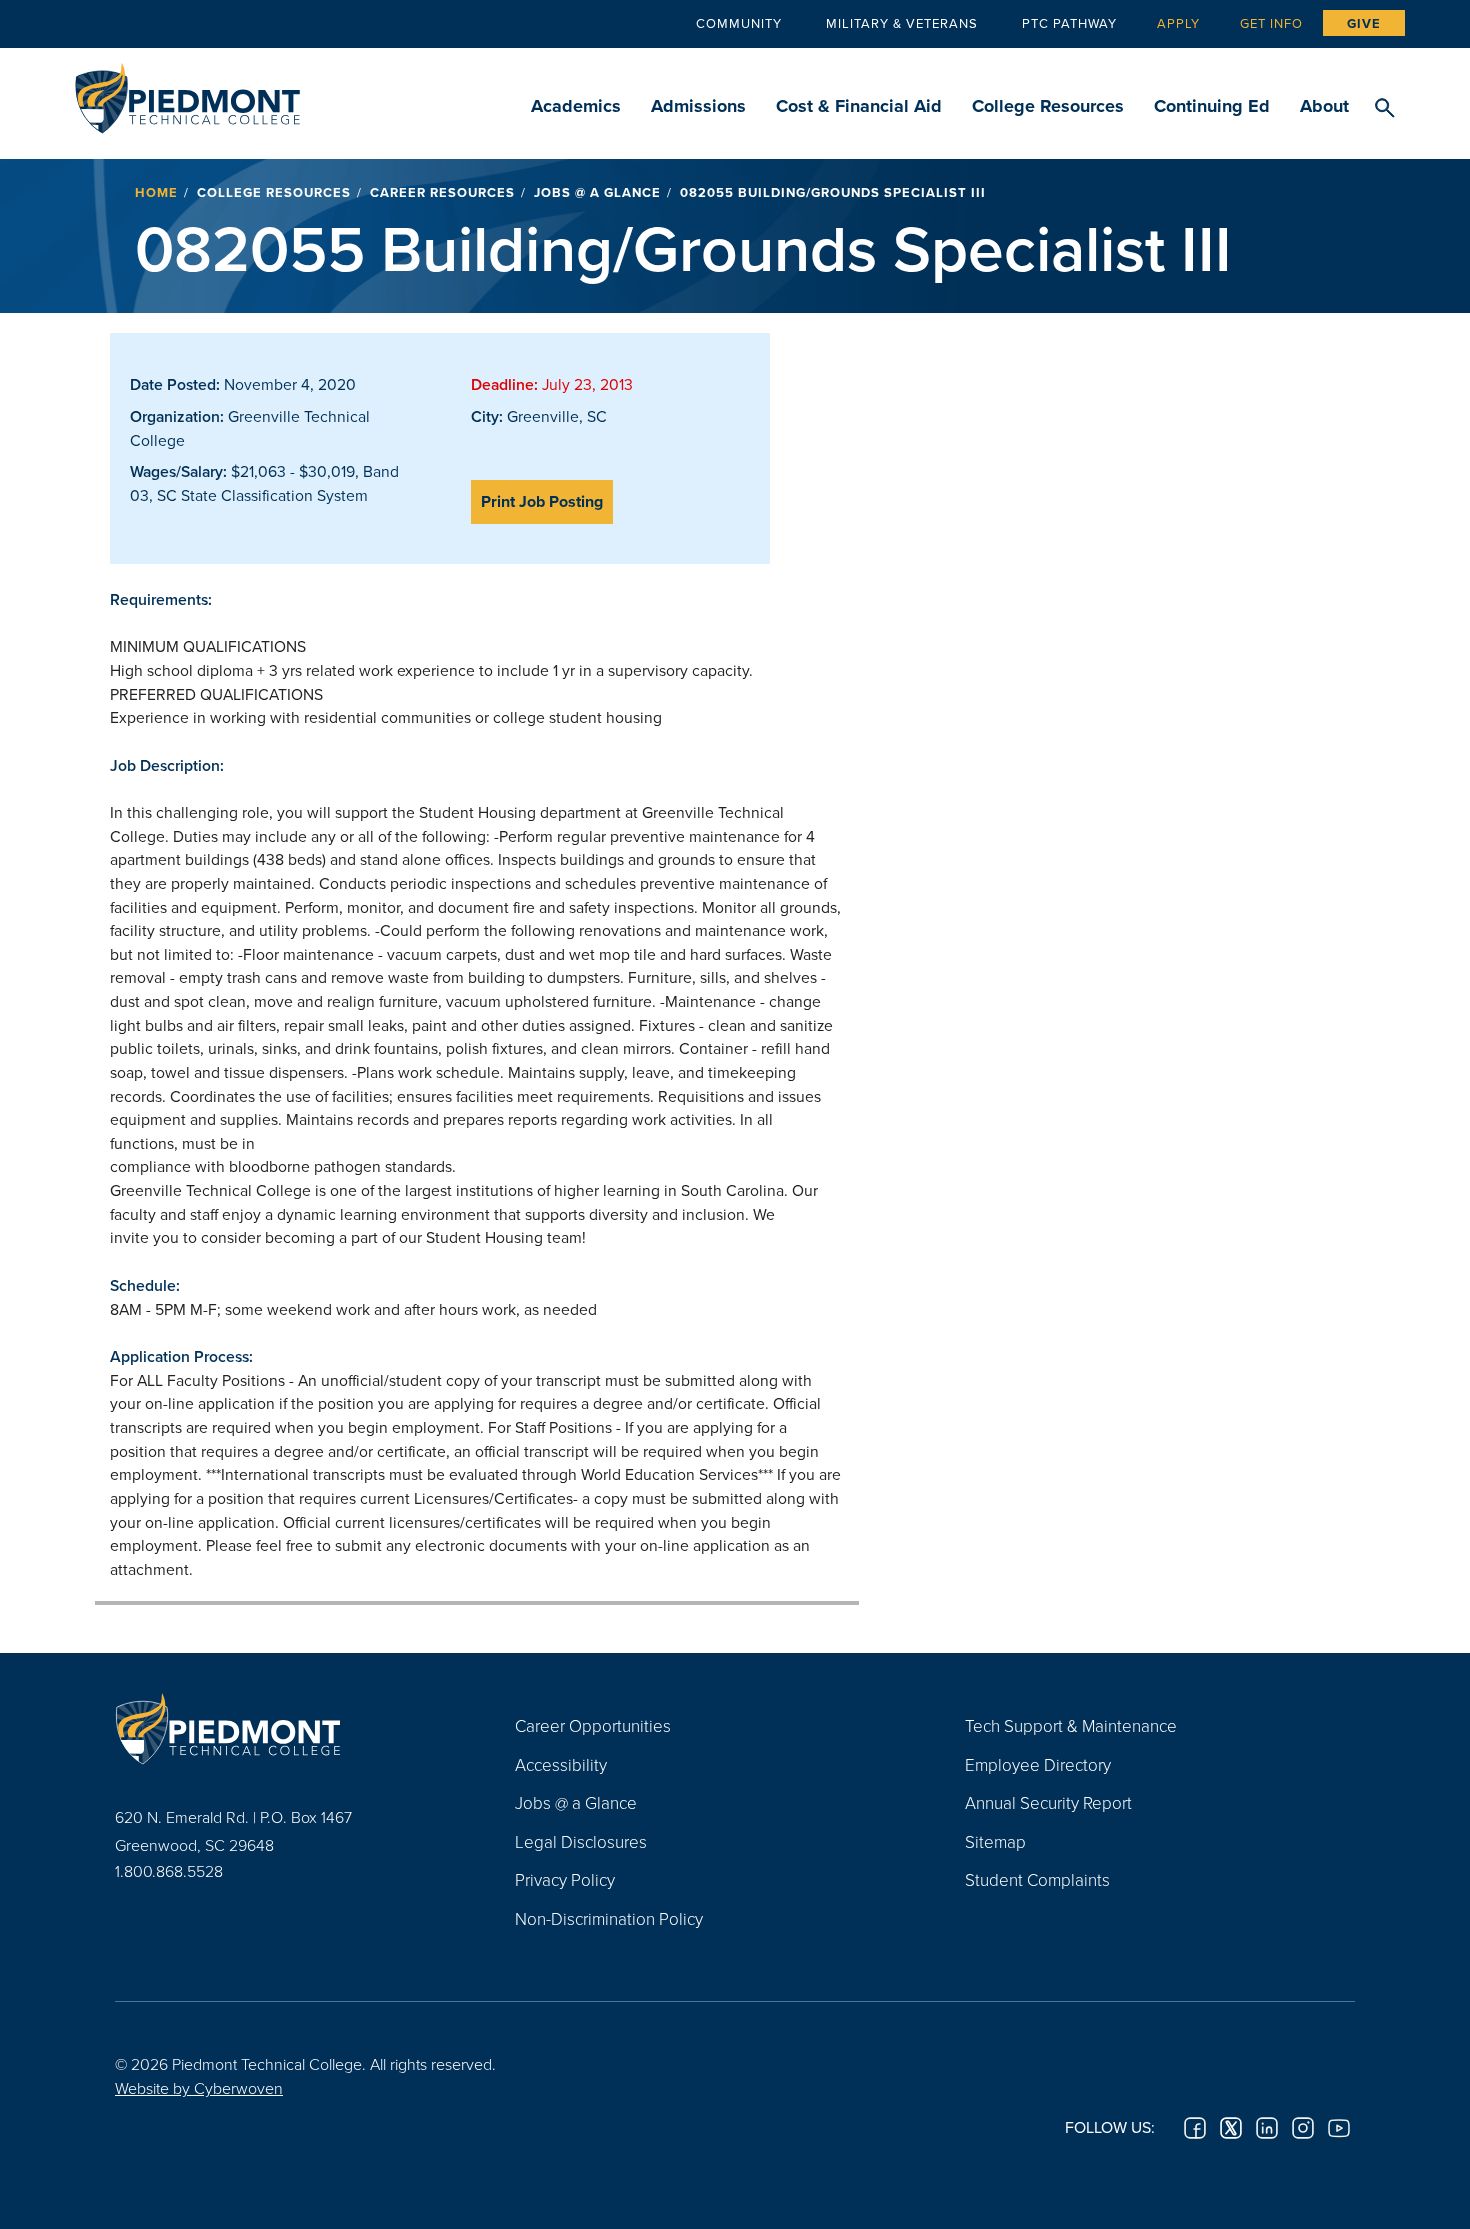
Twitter (1231, 2128)
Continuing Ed (1212, 106)
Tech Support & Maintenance (1071, 1725)
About (1324, 106)
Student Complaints (1037, 1879)
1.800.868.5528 (169, 1871)
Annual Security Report (1048, 1802)
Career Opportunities (593, 1725)
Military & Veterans (902, 23)
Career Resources (442, 192)
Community (739, 23)
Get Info (1271, 23)
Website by (199, 2088)
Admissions (698, 106)
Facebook (1195, 2128)
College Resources (1048, 106)
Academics (576, 106)
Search (1384, 109)
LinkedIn (1267, 2128)
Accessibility (561, 1764)
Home (156, 192)
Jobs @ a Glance (597, 192)
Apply (1178, 23)
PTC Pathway (1069, 23)
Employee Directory (1038, 1764)
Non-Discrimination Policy (609, 1918)
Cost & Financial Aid (859, 106)
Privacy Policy (565, 1879)
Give (1364, 23)
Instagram (1303, 2128)
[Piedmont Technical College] (285, 1728)
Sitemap (995, 1841)
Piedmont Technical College (187, 92)
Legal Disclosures (581, 1841)
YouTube (1339, 2128)
